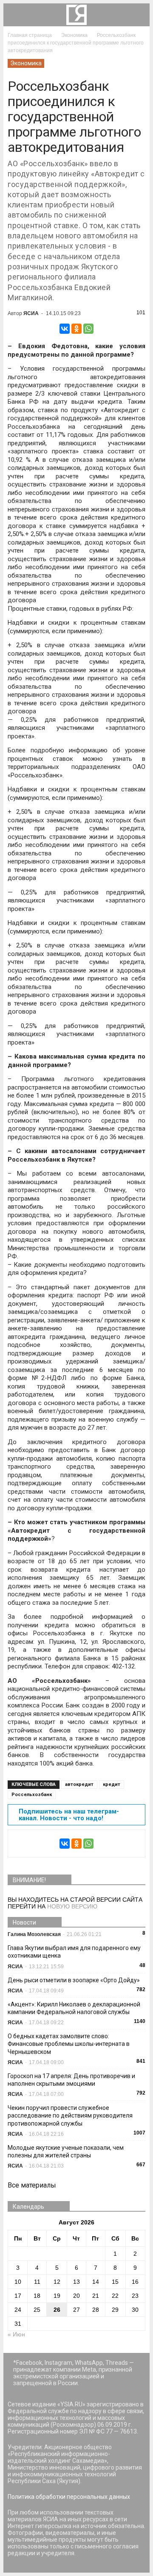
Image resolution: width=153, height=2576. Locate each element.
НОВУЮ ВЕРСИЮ (72, 1906)
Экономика (26, 63)
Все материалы (32, 2185)
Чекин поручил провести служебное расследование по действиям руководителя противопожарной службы (70, 2115)
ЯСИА (31, 313)
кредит (112, 1784)
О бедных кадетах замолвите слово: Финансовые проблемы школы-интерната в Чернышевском (69, 2044)
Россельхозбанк (32, 1795)
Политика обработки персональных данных (69, 2497)
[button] (138, 15)
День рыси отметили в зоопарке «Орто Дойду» (74, 1980)
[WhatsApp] (88, 329)
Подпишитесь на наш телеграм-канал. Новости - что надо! (69, 1815)
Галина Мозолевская (34, 1934)
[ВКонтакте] (65, 329)
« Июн (16, 2334)
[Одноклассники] (76, 329)
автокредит (79, 1784)
